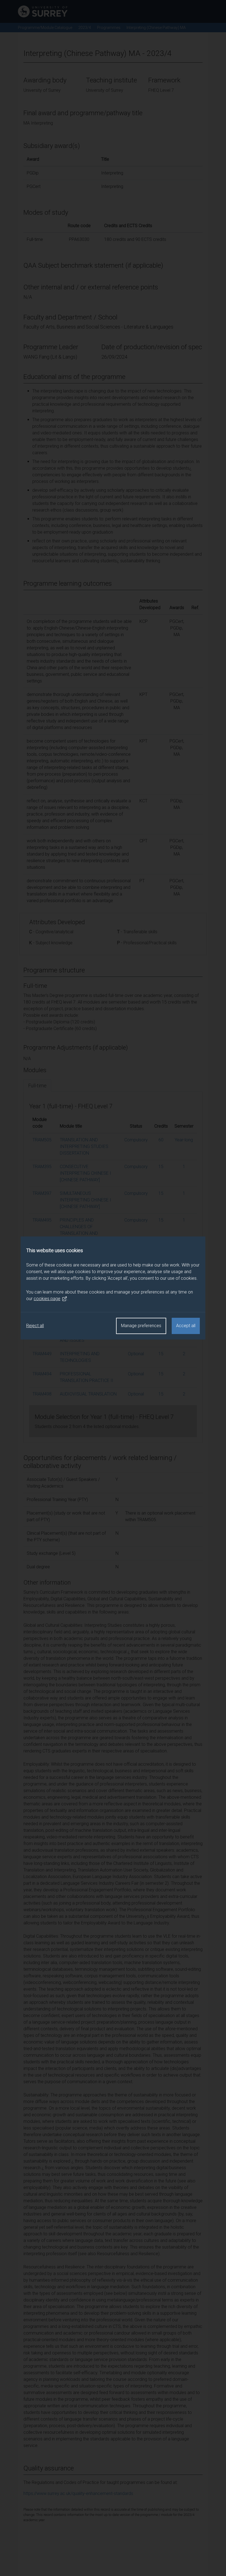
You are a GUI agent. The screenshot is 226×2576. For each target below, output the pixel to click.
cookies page (47, 1299)
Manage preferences (141, 1326)
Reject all (35, 1326)
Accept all (186, 1326)
